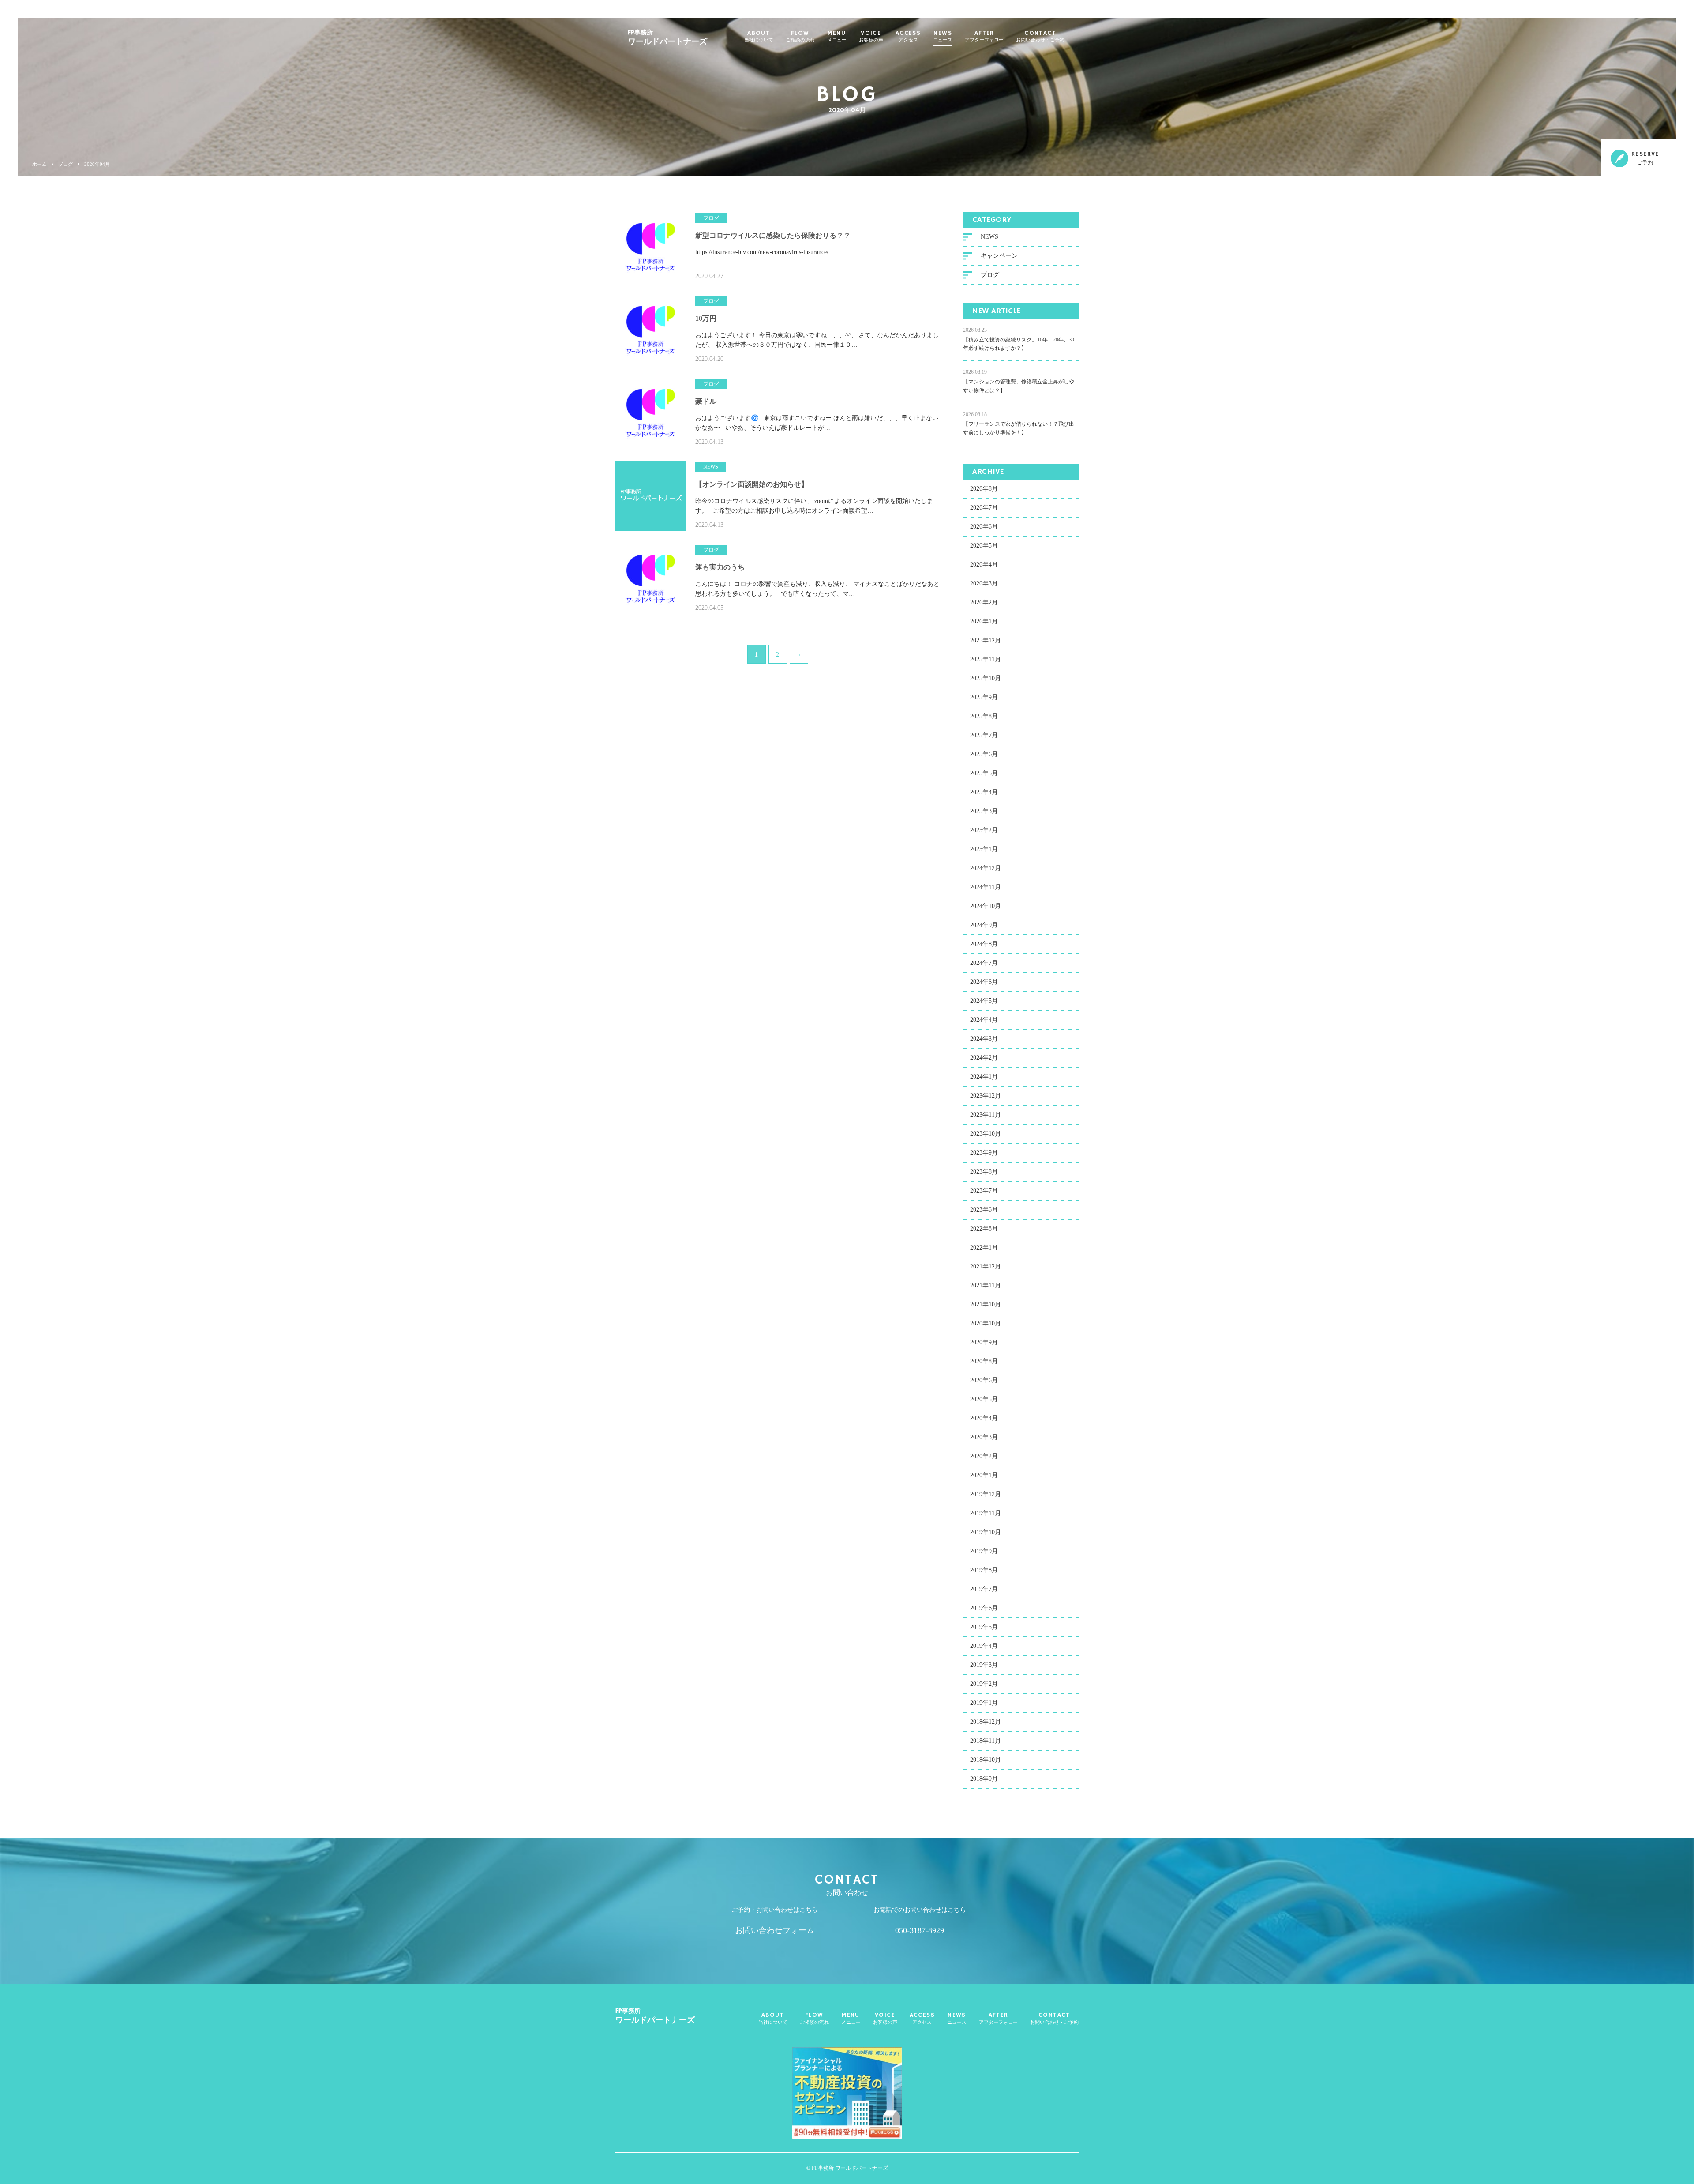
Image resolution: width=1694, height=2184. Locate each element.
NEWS (943, 37)
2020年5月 (984, 1399)
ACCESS (908, 37)
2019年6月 (984, 1608)
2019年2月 (984, 1684)
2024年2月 (984, 1058)
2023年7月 (984, 1191)
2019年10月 (986, 1532)
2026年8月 (984, 489)
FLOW (800, 37)
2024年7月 (984, 963)
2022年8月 (984, 1229)
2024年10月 (986, 906)
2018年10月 (986, 1760)
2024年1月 (984, 1077)
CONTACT (1040, 37)
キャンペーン (999, 256)
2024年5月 (984, 1001)
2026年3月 (984, 584)
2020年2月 (984, 1456)
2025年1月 (984, 849)
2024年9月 (984, 925)
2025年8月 (984, 716)
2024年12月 (986, 868)
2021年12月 (986, 1266)
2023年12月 (986, 1096)
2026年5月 (984, 546)
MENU (837, 37)
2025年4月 (984, 792)
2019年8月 (984, 1570)
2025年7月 (984, 735)
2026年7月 (984, 508)
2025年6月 (984, 754)
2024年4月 (984, 1020)
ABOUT (759, 37)
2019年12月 (986, 1494)
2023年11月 (986, 1115)
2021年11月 (986, 1285)
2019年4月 (984, 1646)
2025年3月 (984, 811)
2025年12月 (986, 640)
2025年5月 (984, 773)
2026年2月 (984, 602)
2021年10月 (986, 1304)
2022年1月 (984, 1248)
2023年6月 (984, 1210)
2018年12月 (986, 1722)
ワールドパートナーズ (667, 38)
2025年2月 (984, 830)
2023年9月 (984, 1153)
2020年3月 (984, 1437)
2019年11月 (986, 1513)
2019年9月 (984, 1551)
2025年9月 (984, 697)
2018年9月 (984, 1779)
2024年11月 (986, 887)
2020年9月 (984, 1342)
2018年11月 (986, 1741)
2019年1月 (984, 1703)
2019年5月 (984, 1627)
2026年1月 (984, 621)
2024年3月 (984, 1039)
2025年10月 (986, 678)
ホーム (39, 164)
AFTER (984, 37)
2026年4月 (984, 565)
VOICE (871, 37)
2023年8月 (984, 1172)
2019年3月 (984, 1665)
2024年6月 (984, 982)
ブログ (66, 164)
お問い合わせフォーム (775, 1930)
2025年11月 (986, 659)
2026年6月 (984, 527)
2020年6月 (984, 1380)
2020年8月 (984, 1361)
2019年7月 (984, 1589)
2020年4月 (984, 1418)
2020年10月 (986, 1323)
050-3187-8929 (920, 1930)
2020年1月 (984, 1475)
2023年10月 (986, 1134)
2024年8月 (984, 944)
